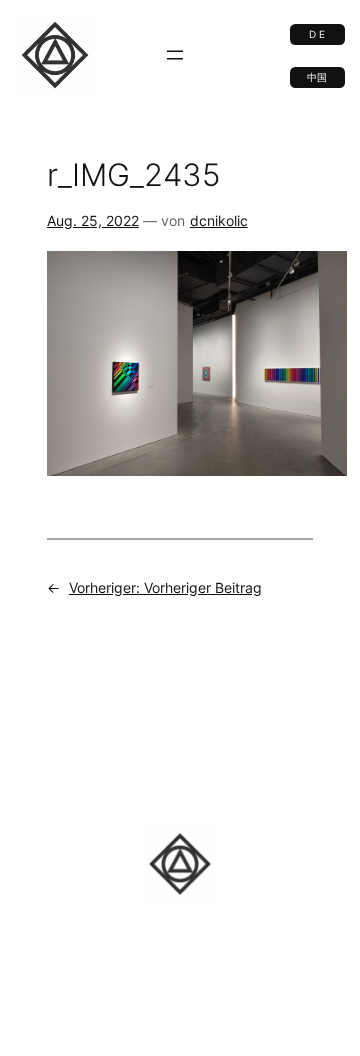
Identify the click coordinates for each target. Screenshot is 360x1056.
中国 (317, 77)
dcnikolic (219, 220)
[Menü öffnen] (175, 55)
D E (317, 34)
